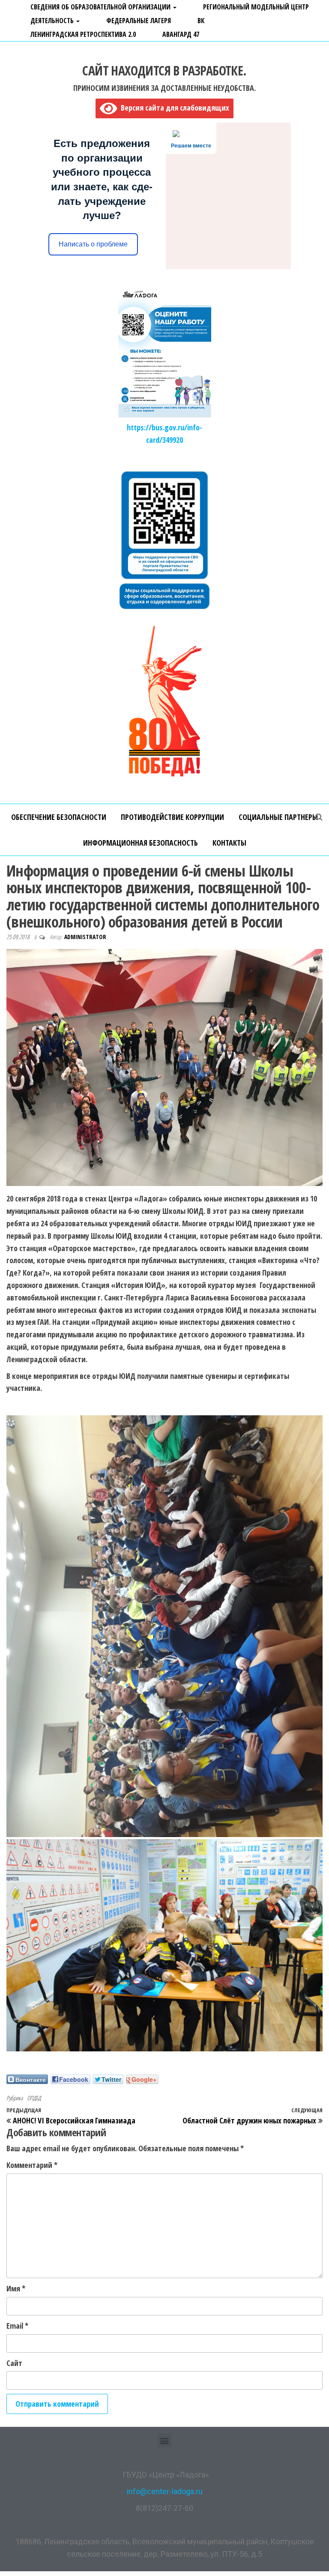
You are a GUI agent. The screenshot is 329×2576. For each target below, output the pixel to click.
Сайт (14, 2363)
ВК (201, 21)
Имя (16, 2288)
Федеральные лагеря (139, 21)
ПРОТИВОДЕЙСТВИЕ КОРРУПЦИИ (172, 817)
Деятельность (53, 21)
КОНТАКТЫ (229, 843)
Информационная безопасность (141, 843)
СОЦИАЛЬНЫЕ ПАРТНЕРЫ (278, 817)
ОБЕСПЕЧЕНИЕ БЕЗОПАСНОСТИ (59, 817)
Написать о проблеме (93, 244)
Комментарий (32, 2165)
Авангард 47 (181, 34)
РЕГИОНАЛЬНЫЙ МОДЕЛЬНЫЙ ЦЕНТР (256, 7)
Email (17, 2326)
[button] (165, 2440)
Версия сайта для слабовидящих (173, 108)
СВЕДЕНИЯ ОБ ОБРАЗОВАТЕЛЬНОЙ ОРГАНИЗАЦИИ (101, 7)
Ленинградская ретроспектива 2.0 (83, 34)
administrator (85, 937)
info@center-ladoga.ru (165, 2491)
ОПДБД (34, 2098)
